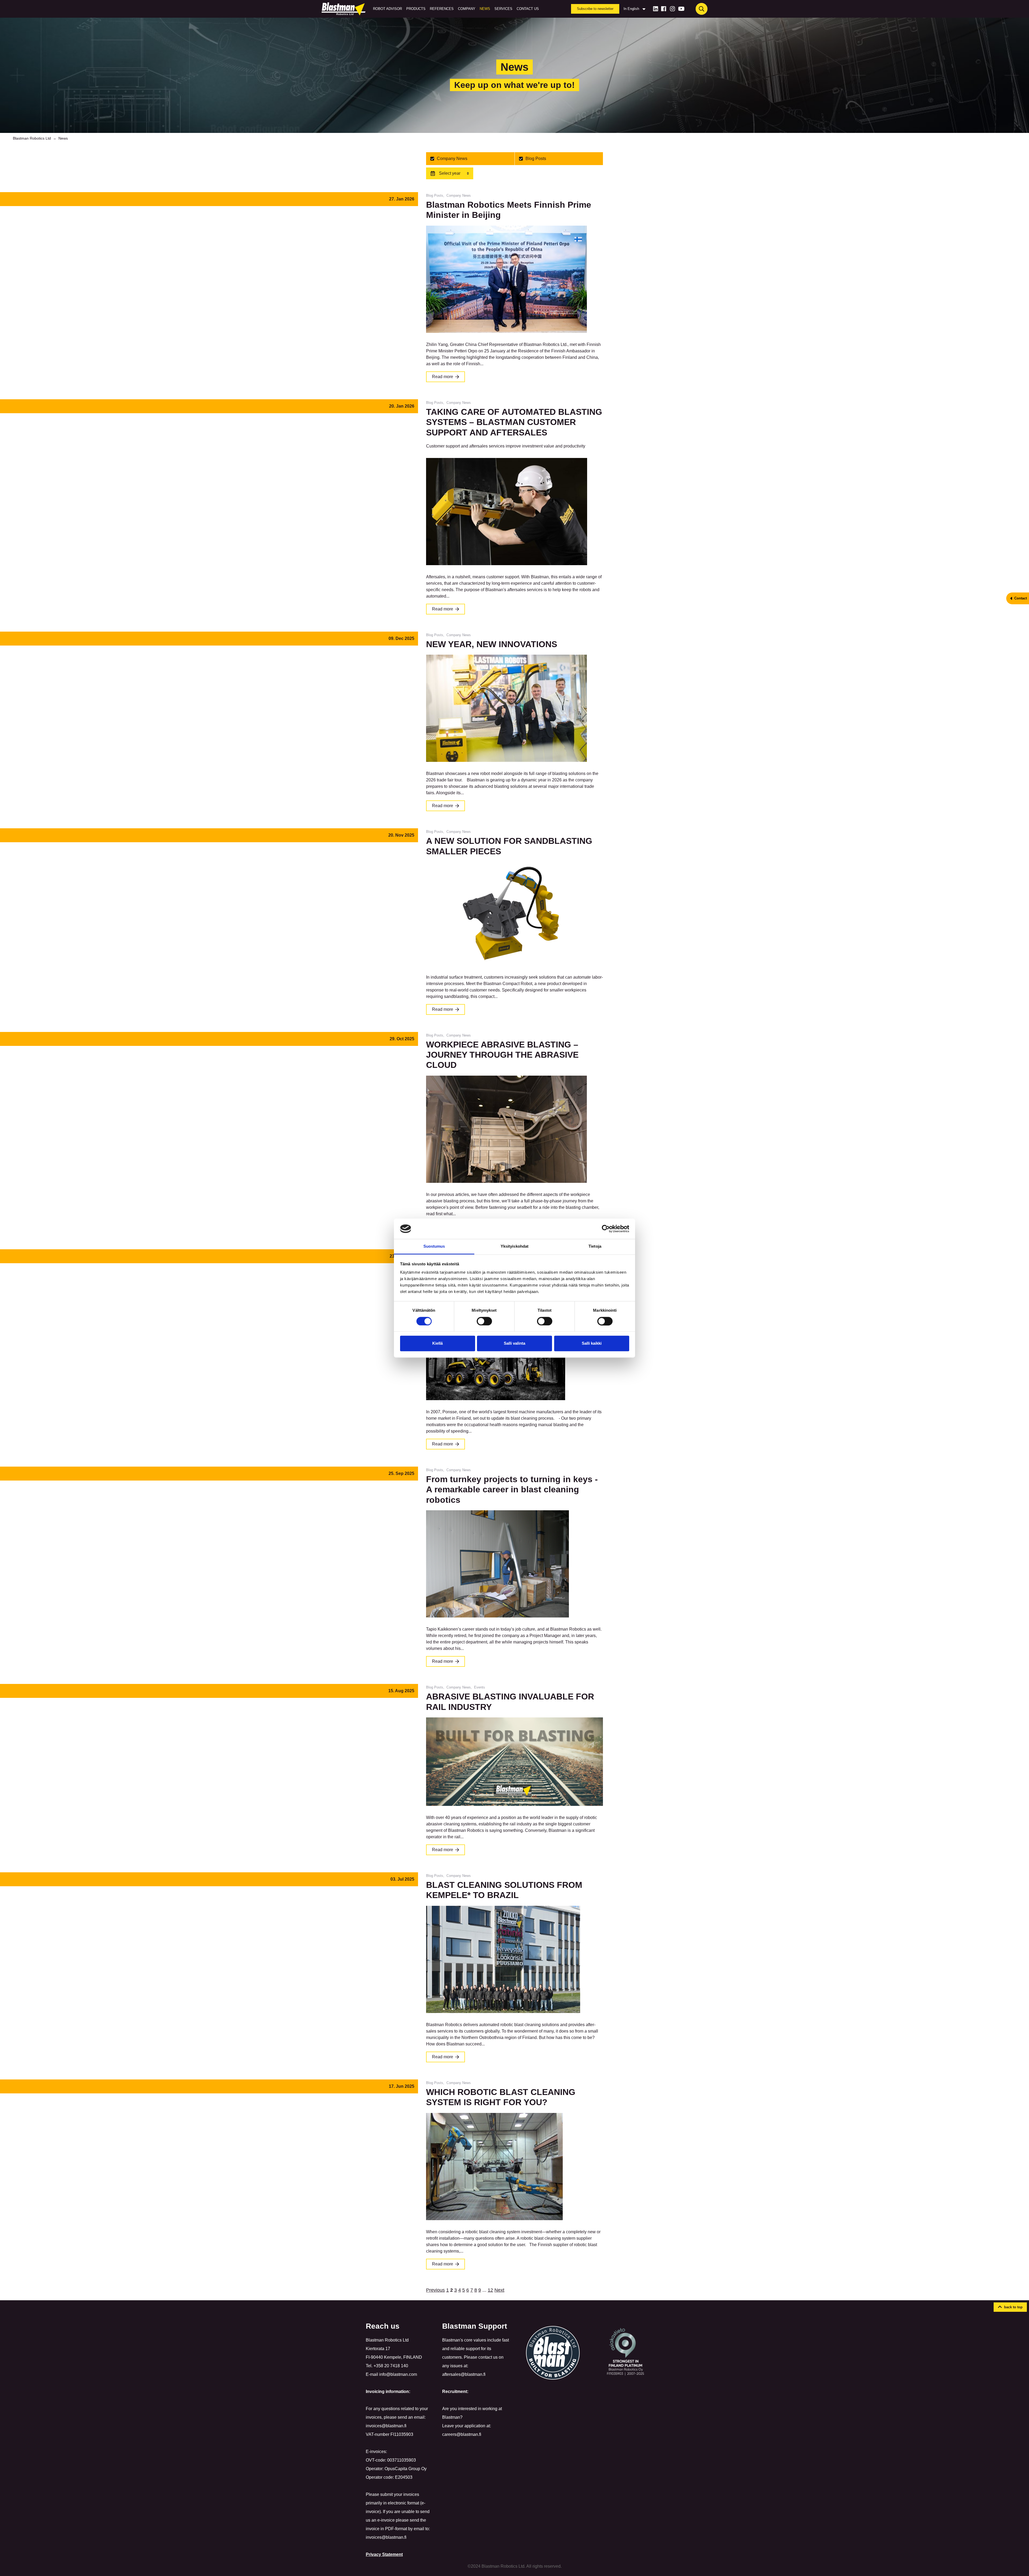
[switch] (484, 1321)
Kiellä (437, 1343)
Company (467, 9)
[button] (1010, 2307)
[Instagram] (672, 9)
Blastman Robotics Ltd (32, 138)
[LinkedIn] (656, 9)
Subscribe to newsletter (595, 9)
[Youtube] (681, 9)
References (442, 9)
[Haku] (702, 9)
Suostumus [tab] (434, 1246)
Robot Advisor (387, 9)
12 (490, 2290)
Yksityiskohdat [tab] (514, 1246)
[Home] (345, 9)
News (485, 9)
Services (503, 9)
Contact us (528, 9)
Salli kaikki (592, 1343)
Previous (435, 2290)
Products (416, 9)
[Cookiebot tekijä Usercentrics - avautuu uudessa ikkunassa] (606, 1229)
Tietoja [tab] (595, 1246)
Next (499, 2290)
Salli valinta (514, 1343)
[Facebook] (664, 9)
